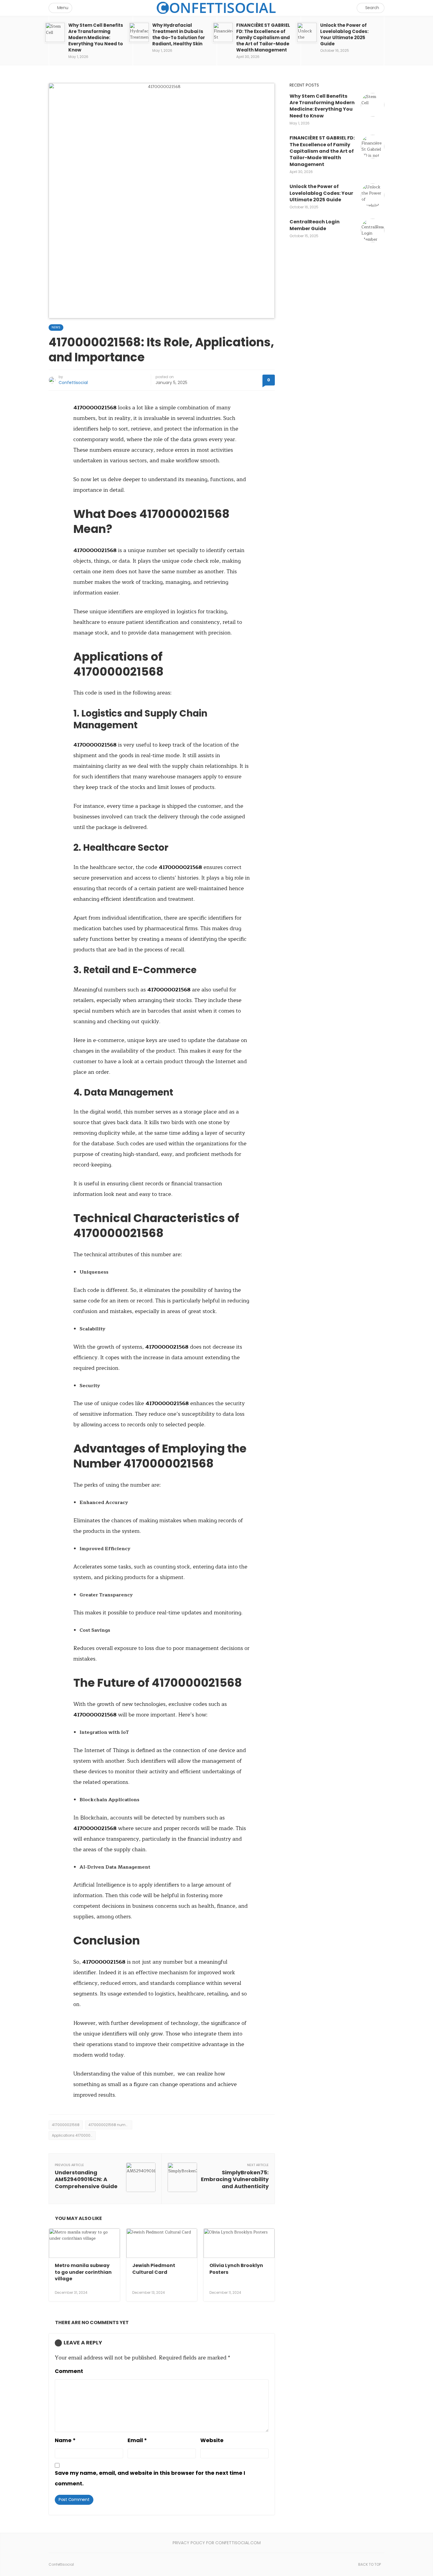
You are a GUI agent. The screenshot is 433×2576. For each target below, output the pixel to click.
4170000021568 (66, 2125)
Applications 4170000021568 (74, 2135)
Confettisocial (73, 383)
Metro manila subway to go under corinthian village (83, 2272)
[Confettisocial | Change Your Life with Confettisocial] (216, 8)
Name (65, 2440)
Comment (69, 2371)
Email (137, 2440)
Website (212, 2440)
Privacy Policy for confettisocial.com (217, 2543)
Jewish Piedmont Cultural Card (154, 2269)
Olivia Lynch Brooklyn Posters (236, 2269)
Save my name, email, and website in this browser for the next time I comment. (150, 2478)
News (56, 327)
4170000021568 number (110, 2125)
